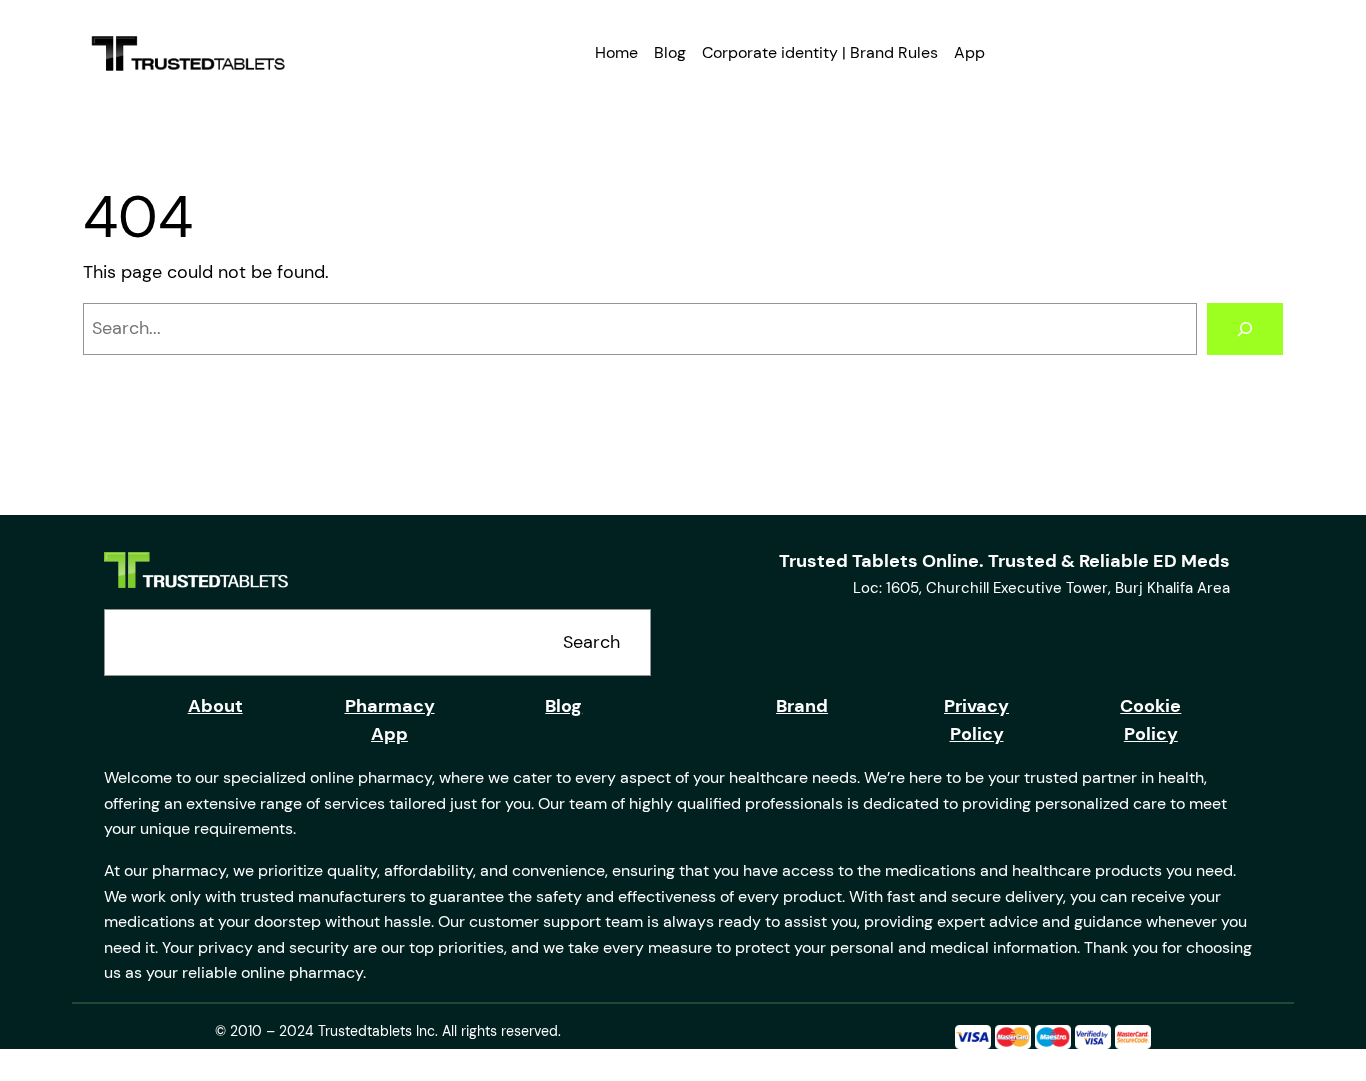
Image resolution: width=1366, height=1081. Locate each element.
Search (591, 642)
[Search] (1245, 329)
